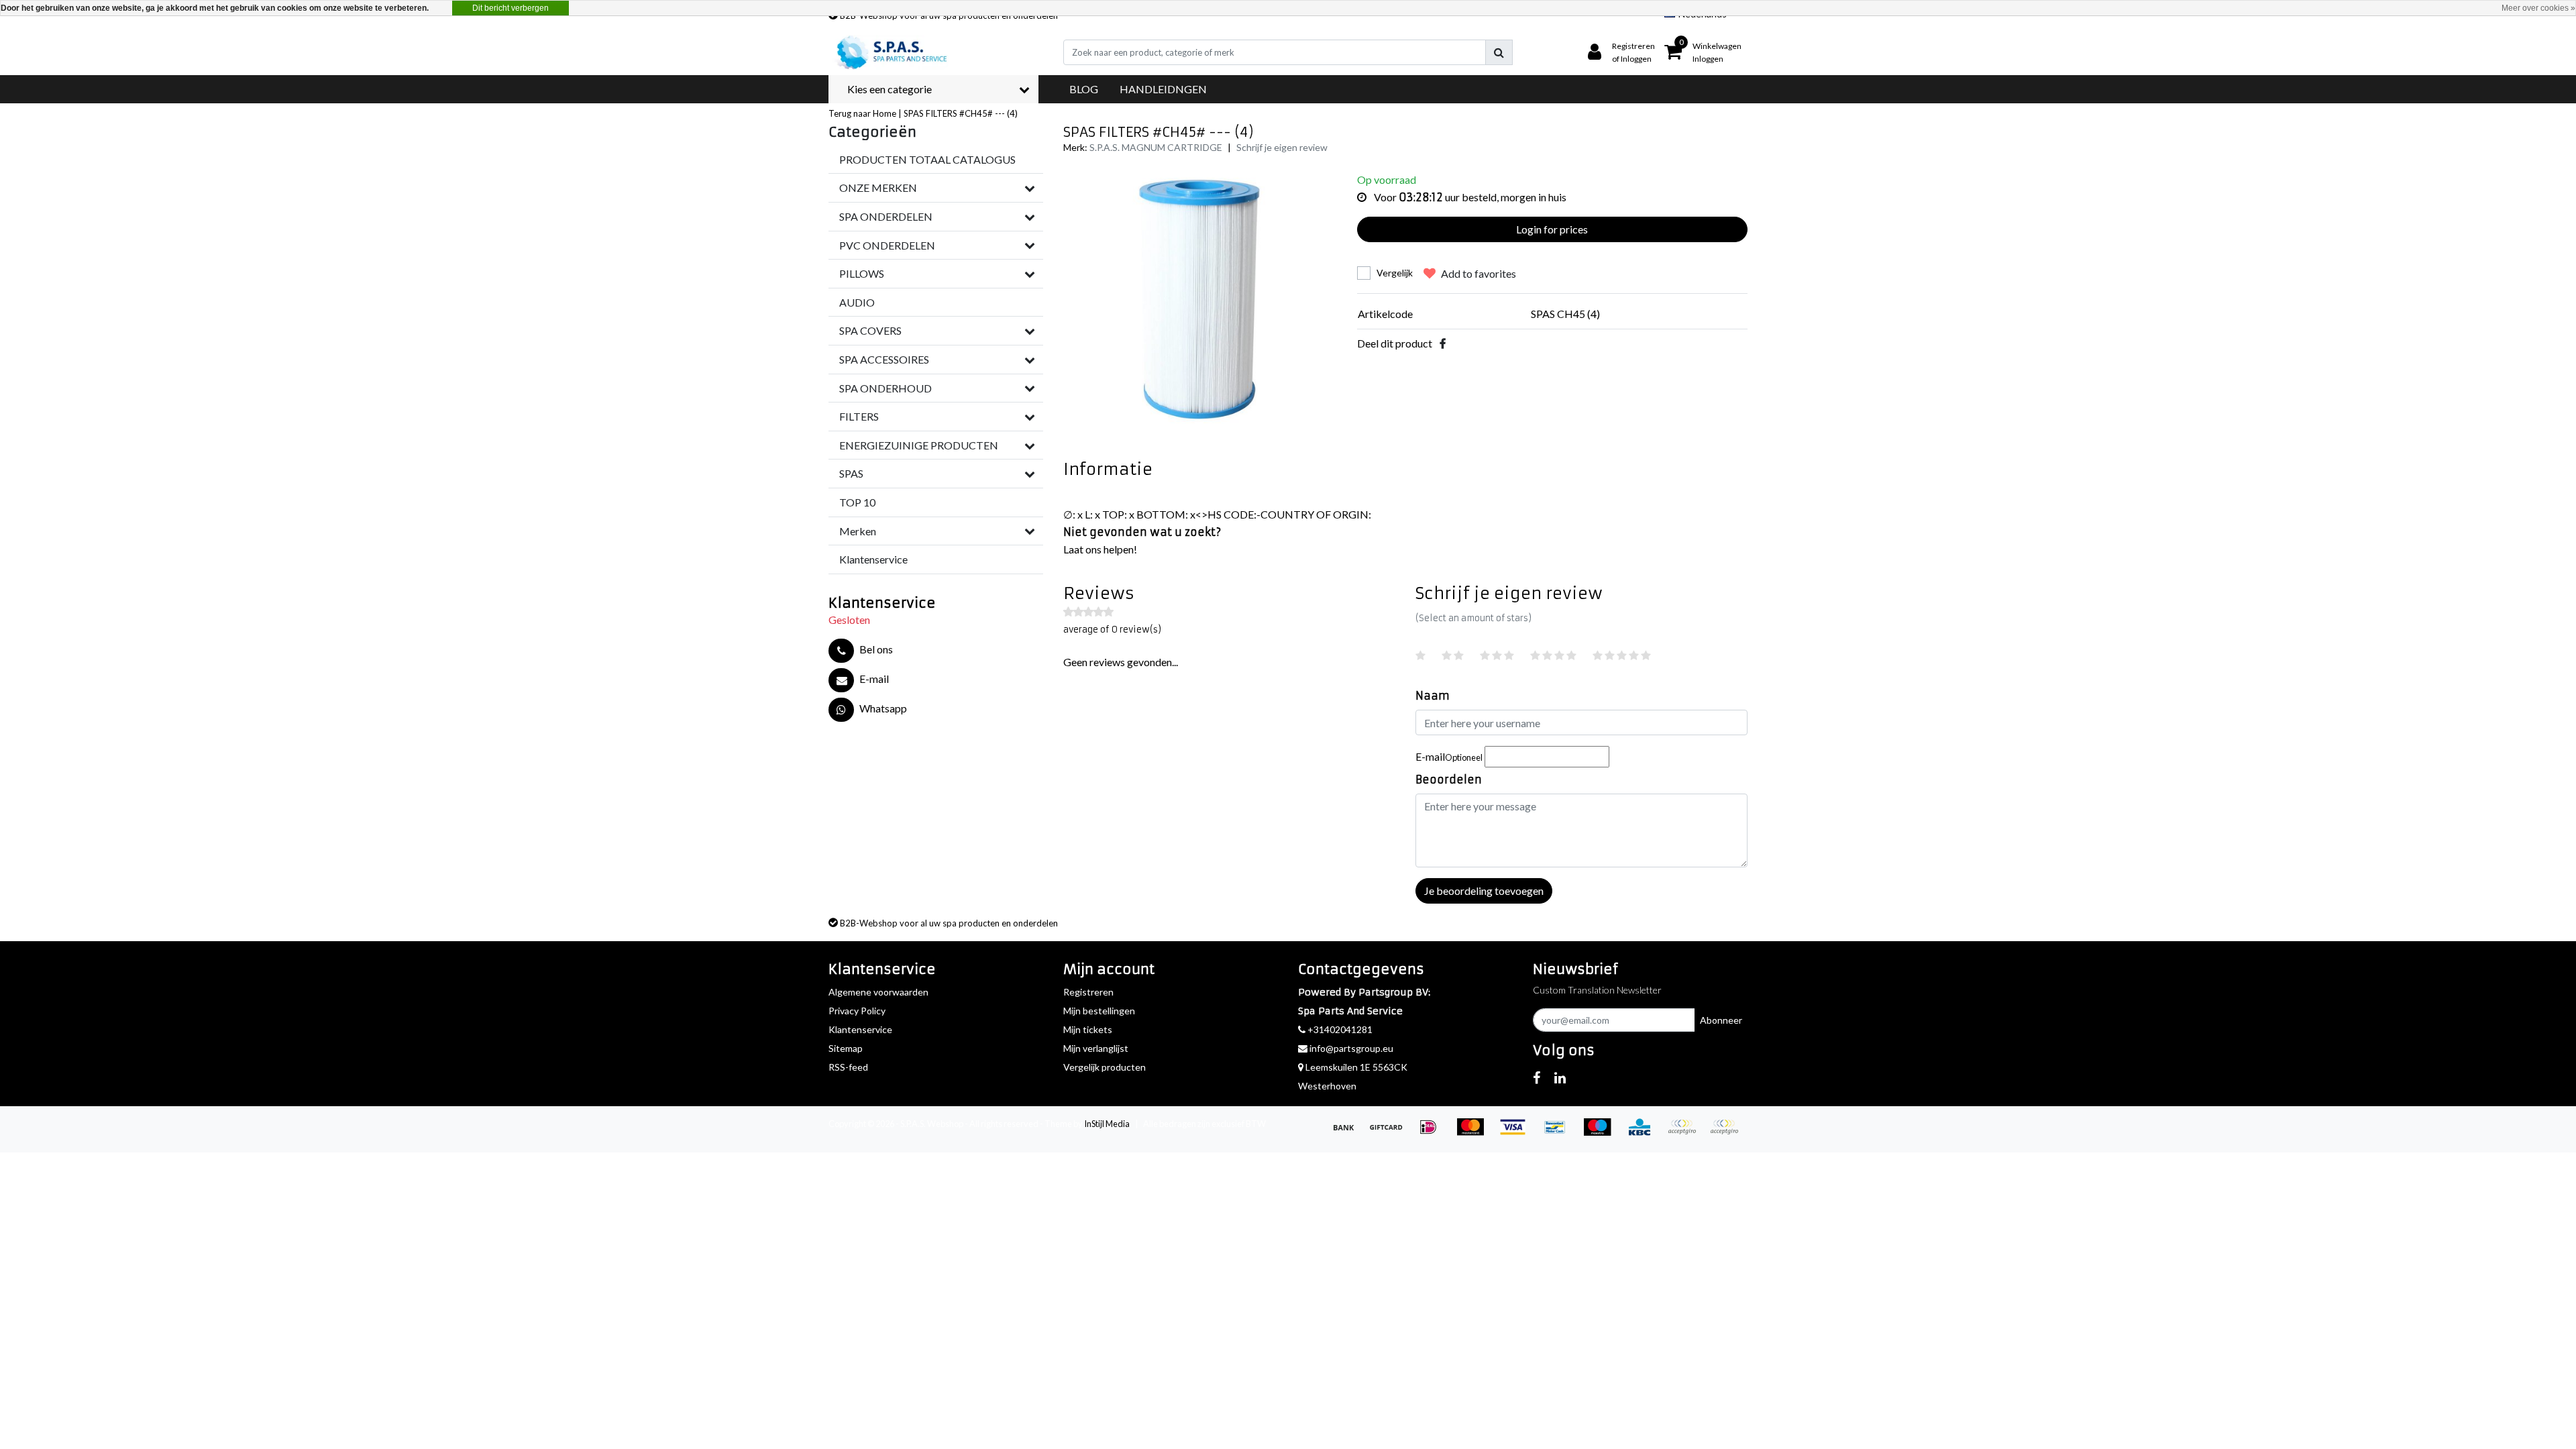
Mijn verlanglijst (1096, 1048)
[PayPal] (1686, 1133)
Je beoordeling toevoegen (1484, 891)
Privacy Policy (857, 1011)
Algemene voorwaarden (878, 992)
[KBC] (1644, 1133)
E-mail (1449, 756)
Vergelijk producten (1105, 1067)
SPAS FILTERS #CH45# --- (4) (961, 113)
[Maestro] (1602, 1133)
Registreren (1088, 992)
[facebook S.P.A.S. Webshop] (1537, 1077)
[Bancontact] (1559, 1133)
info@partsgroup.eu (1351, 1048)
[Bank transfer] (1348, 1133)
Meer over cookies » (2538, 8)
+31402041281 (1339, 1029)
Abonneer (1721, 1020)
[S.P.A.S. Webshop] (890, 52)
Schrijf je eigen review (1282, 147)
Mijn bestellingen (1099, 1011)
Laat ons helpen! (1100, 549)
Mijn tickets (1088, 1029)
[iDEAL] (1433, 1133)
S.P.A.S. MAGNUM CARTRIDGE (1156, 147)
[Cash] (1390, 1133)
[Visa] (1517, 1133)
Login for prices (1552, 229)
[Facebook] (1443, 343)
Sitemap (846, 1048)
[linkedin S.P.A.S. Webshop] (1560, 1077)
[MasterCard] (1475, 1133)
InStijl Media (1107, 1124)
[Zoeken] (1499, 52)
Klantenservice (860, 1029)
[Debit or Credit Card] (1727, 1133)
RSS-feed (848, 1067)
